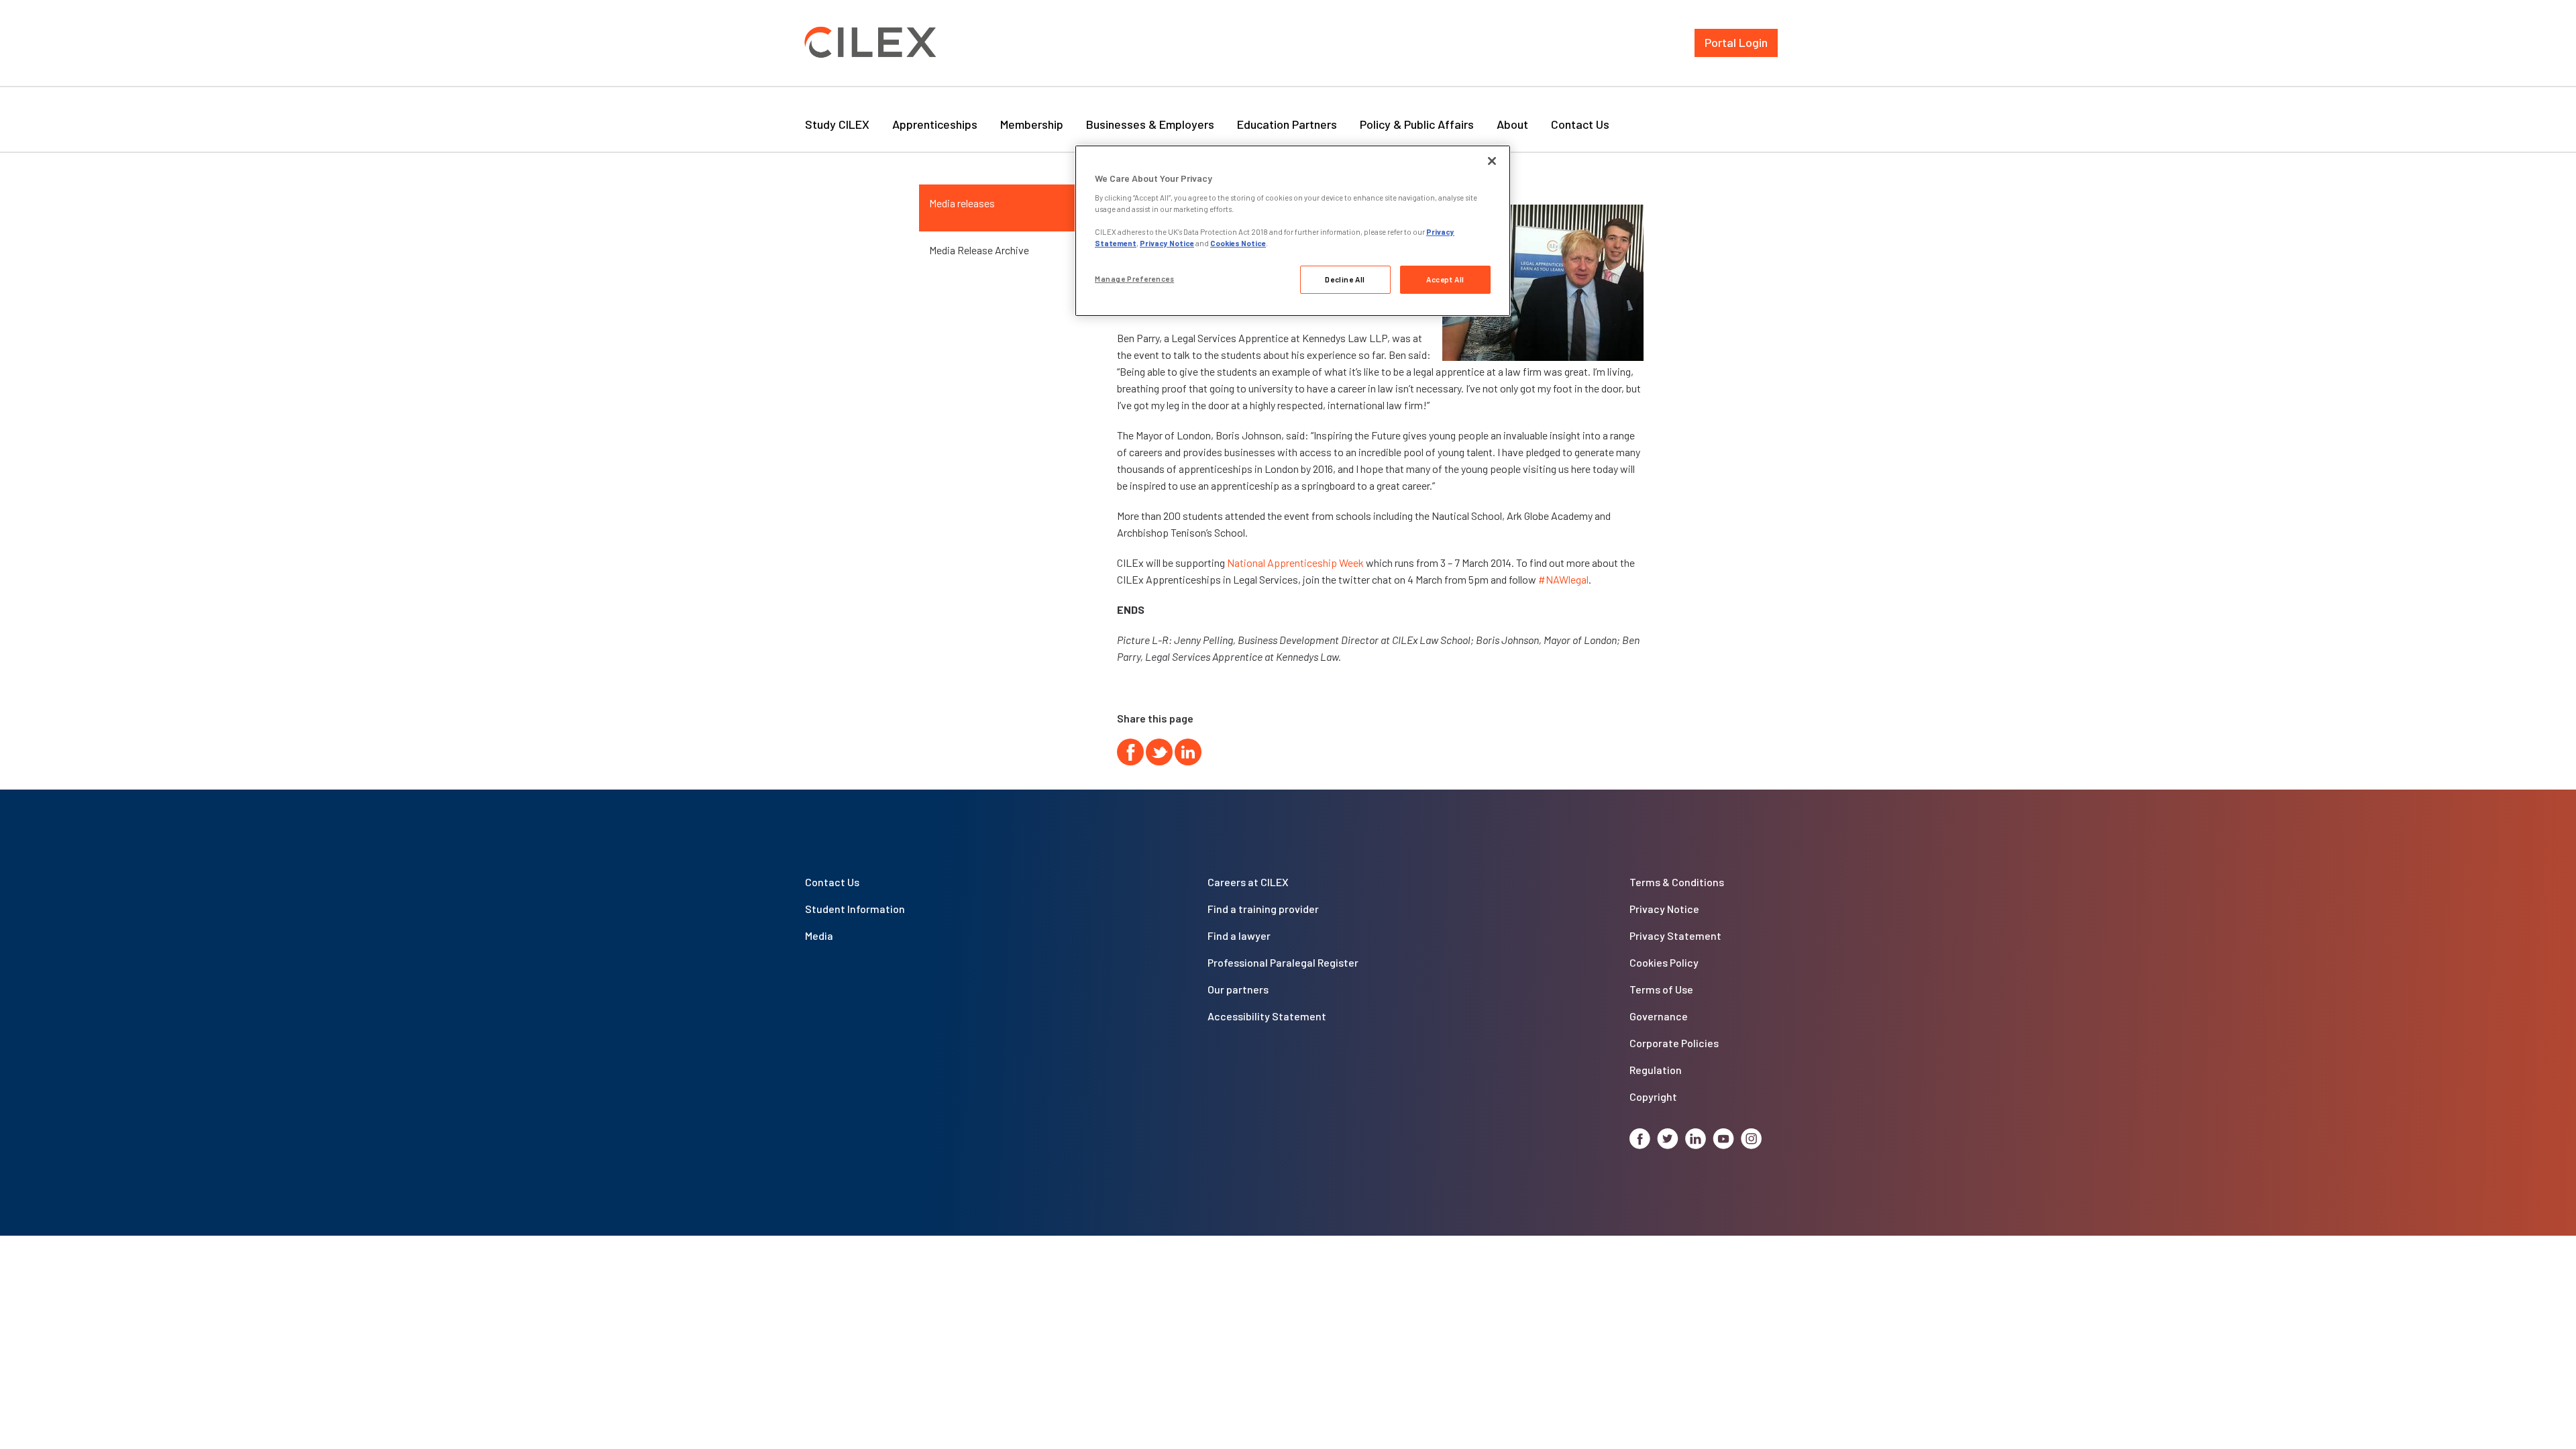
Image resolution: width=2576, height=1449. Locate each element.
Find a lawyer (1239, 935)
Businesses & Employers (1150, 124)
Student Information (855, 909)
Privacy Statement (1675, 935)
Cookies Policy (1664, 962)
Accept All (1445, 279)
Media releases (962, 203)
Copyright (1653, 1096)
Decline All (1345, 279)
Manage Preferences (1134, 279)
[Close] (1492, 161)
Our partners (1238, 989)
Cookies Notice (1238, 243)
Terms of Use (1661, 989)
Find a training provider (1263, 909)
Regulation (1656, 1070)
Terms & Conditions (1677, 882)
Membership (1032, 124)
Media (819, 935)
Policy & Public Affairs (1417, 124)
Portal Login (1736, 42)
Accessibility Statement (1267, 1016)
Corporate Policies (1674, 1043)
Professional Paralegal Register (1283, 962)
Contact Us (1580, 124)
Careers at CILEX (1248, 882)
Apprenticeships (935, 124)
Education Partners (1287, 124)
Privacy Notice (1664, 909)
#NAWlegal (1563, 579)
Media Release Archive (979, 250)
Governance (1659, 1016)
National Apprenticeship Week (1295, 562)
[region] (1293, 231)
